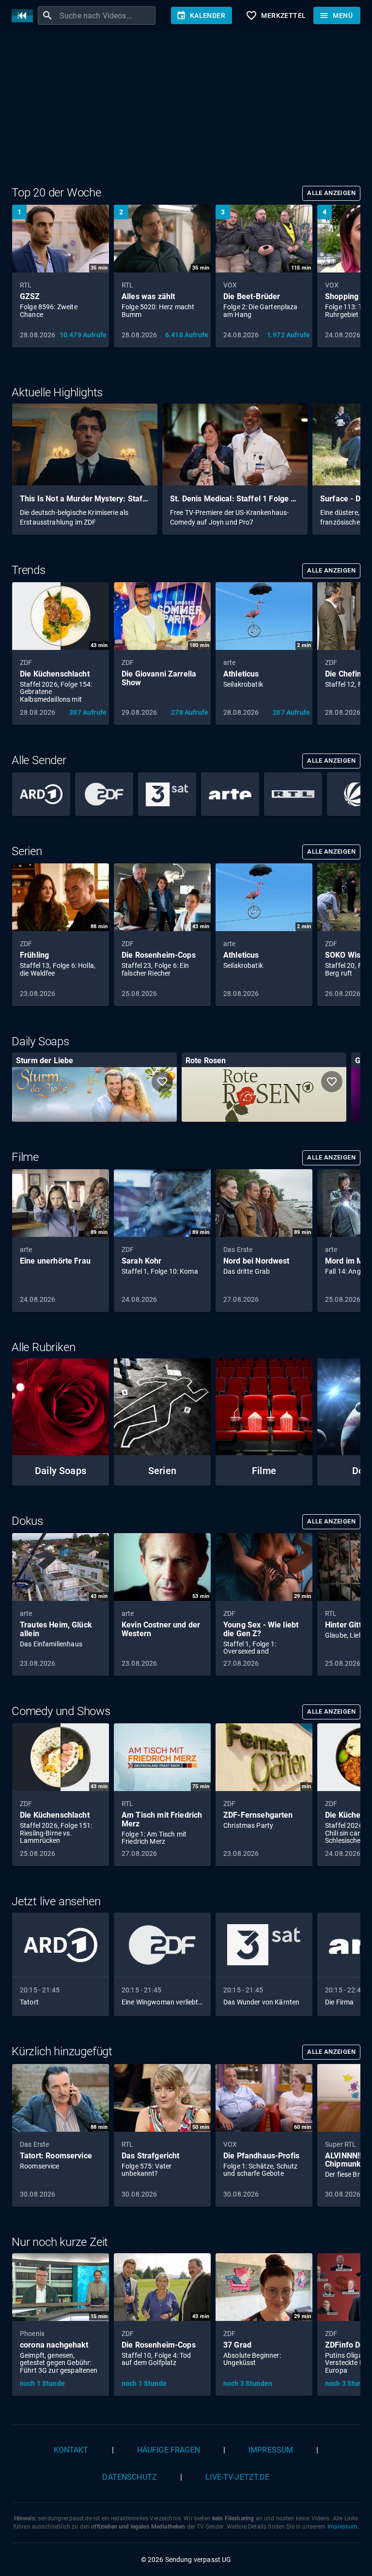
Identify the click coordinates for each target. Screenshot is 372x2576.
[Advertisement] (186, 110)
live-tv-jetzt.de (237, 2477)
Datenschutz (130, 2477)
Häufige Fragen (169, 2450)
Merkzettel (276, 15)
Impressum (271, 2450)
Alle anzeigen (331, 193)
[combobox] (106, 15)
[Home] (25, 16)
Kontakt (71, 2450)
